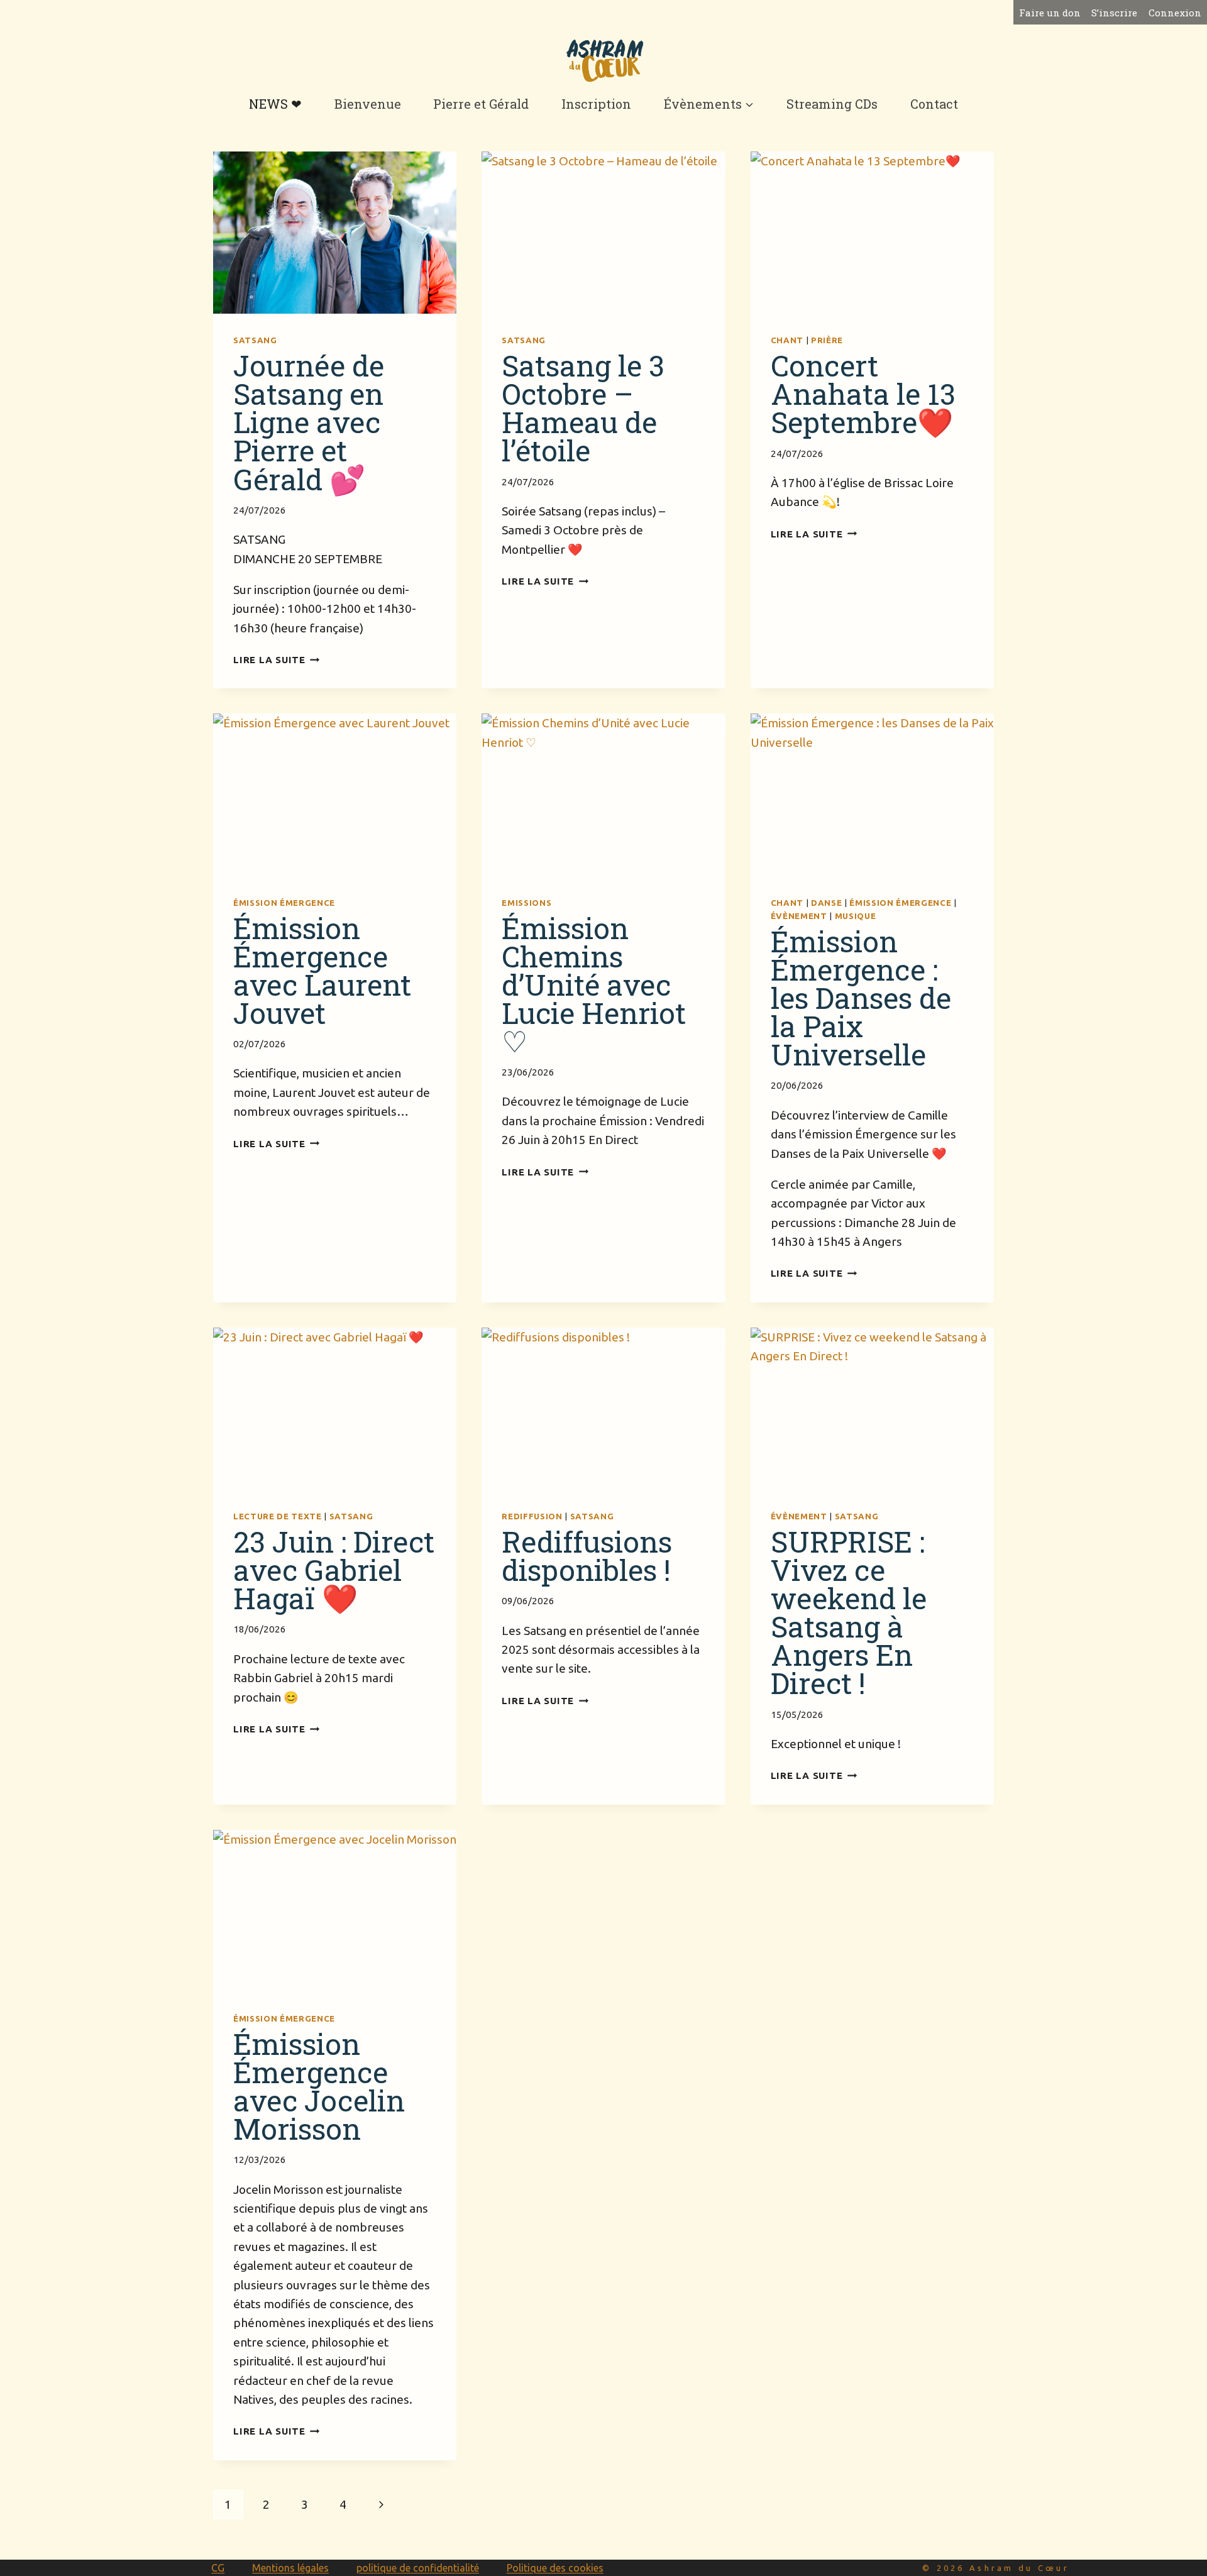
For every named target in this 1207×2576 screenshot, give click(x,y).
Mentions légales (290, 2568)
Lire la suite (277, 660)
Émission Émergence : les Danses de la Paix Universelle (861, 998)
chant (787, 340)
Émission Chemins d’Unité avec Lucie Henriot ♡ (594, 984)
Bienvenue (368, 104)
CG (218, 2568)
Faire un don (1050, 13)
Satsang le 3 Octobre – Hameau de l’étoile (583, 408)
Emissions (526, 903)
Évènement (799, 916)
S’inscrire (1114, 13)
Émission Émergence (284, 903)
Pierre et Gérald (481, 104)
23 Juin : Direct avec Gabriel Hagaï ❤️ (334, 1570)
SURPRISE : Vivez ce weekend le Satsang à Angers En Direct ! (849, 1612)
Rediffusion (532, 1516)
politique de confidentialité (418, 2568)
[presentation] (335, 233)
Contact (934, 104)
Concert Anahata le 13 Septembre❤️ (863, 394)
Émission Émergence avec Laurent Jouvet (322, 970)
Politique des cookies (555, 2568)
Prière (827, 340)
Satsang (255, 340)
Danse (826, 903)
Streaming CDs (832, 104)
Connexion (1175, 13)
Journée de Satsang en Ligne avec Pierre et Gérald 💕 (309, 422)
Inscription (596, 104)
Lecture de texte (278, 1516)
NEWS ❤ (275, 104)
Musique (856, 916)
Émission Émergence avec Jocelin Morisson (319, 2086)
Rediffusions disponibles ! (587, 1555)
